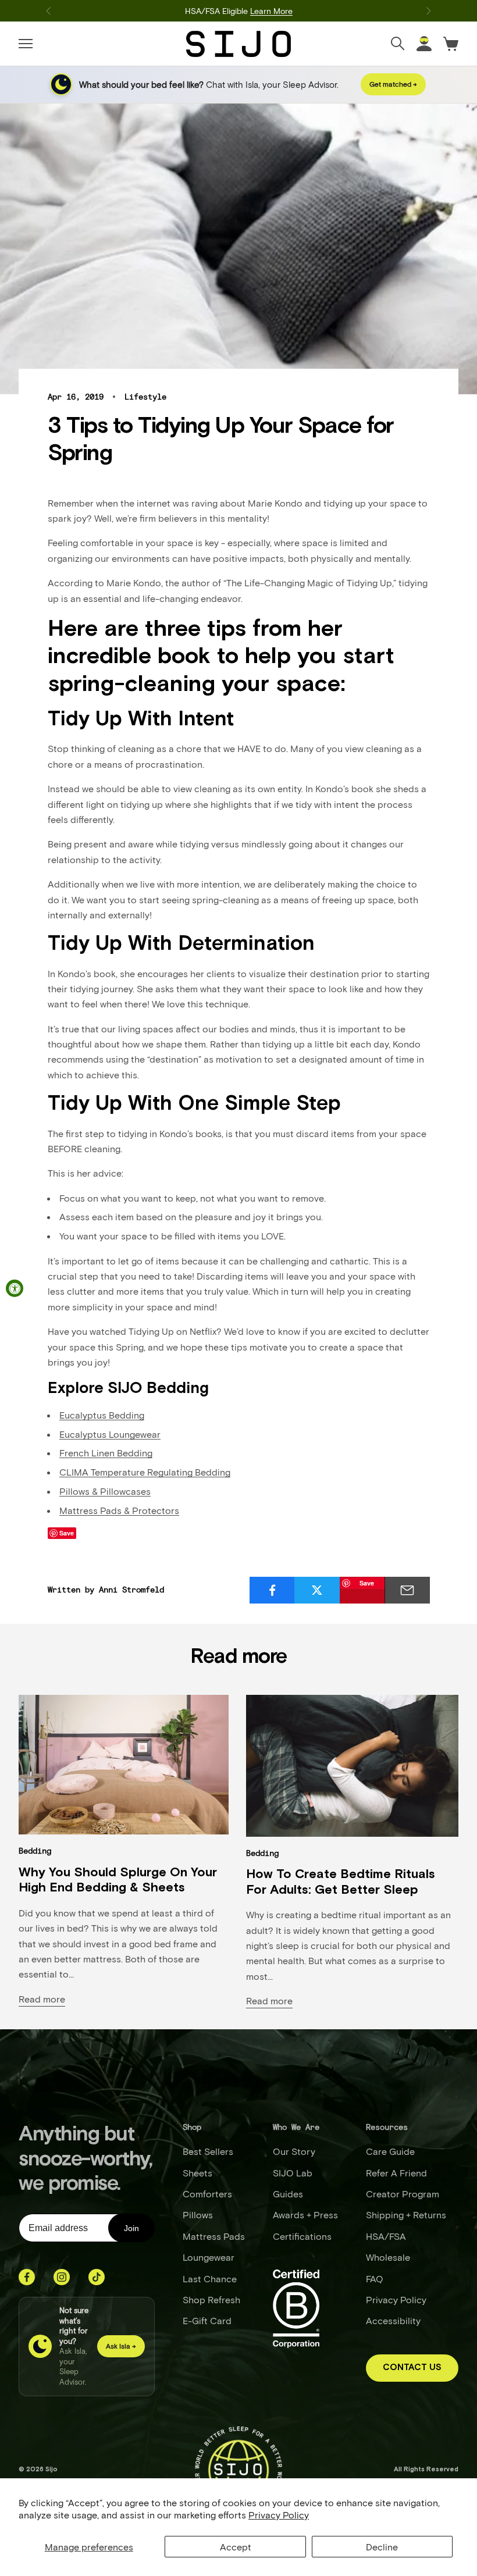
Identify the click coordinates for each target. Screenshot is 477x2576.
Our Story (294, 2151)
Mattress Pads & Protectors (119, 1510)
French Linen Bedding (106, 1453)
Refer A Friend (396, 2173)
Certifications (302, 2236)
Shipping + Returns (406, 2215)
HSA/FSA (386, 2236)
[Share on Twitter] (317, 1590)
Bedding (35, 1851)
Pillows (198, 2215)
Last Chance (210, 2279)
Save (367, 1583)
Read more (42, 1999)
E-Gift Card (207, 2320)
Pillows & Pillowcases (105, 1491)
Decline (382, 2547)
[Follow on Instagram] (62, 2277)
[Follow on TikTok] (97, 2277)
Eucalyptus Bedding (102, 1415)
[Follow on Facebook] (27, 2277)
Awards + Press (305, 2215)
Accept (236, 2547)
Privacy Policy (279, 2515)
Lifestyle (145, 397)
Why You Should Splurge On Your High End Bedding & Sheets (118, 1880)
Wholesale (388, 2257)
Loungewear (209, 2257)
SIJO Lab (293, 2173)
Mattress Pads (214, 2236)
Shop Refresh (211, 2299)
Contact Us (412, 2367)
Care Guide (390, 2151)
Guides (288, 2194)
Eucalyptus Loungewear (110, 1434)
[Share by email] (407, 1590)
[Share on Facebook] (272, 1590)
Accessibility (393, 2320)
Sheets (197, 2173)
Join (131, 2228)
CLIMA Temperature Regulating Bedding (145, 1472)
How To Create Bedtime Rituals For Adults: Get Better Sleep (341, 1882)
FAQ (375, 2279)
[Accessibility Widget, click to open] (15, 1288)
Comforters (207, 2194)
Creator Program (403, 2194)
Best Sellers (208, 2151)
